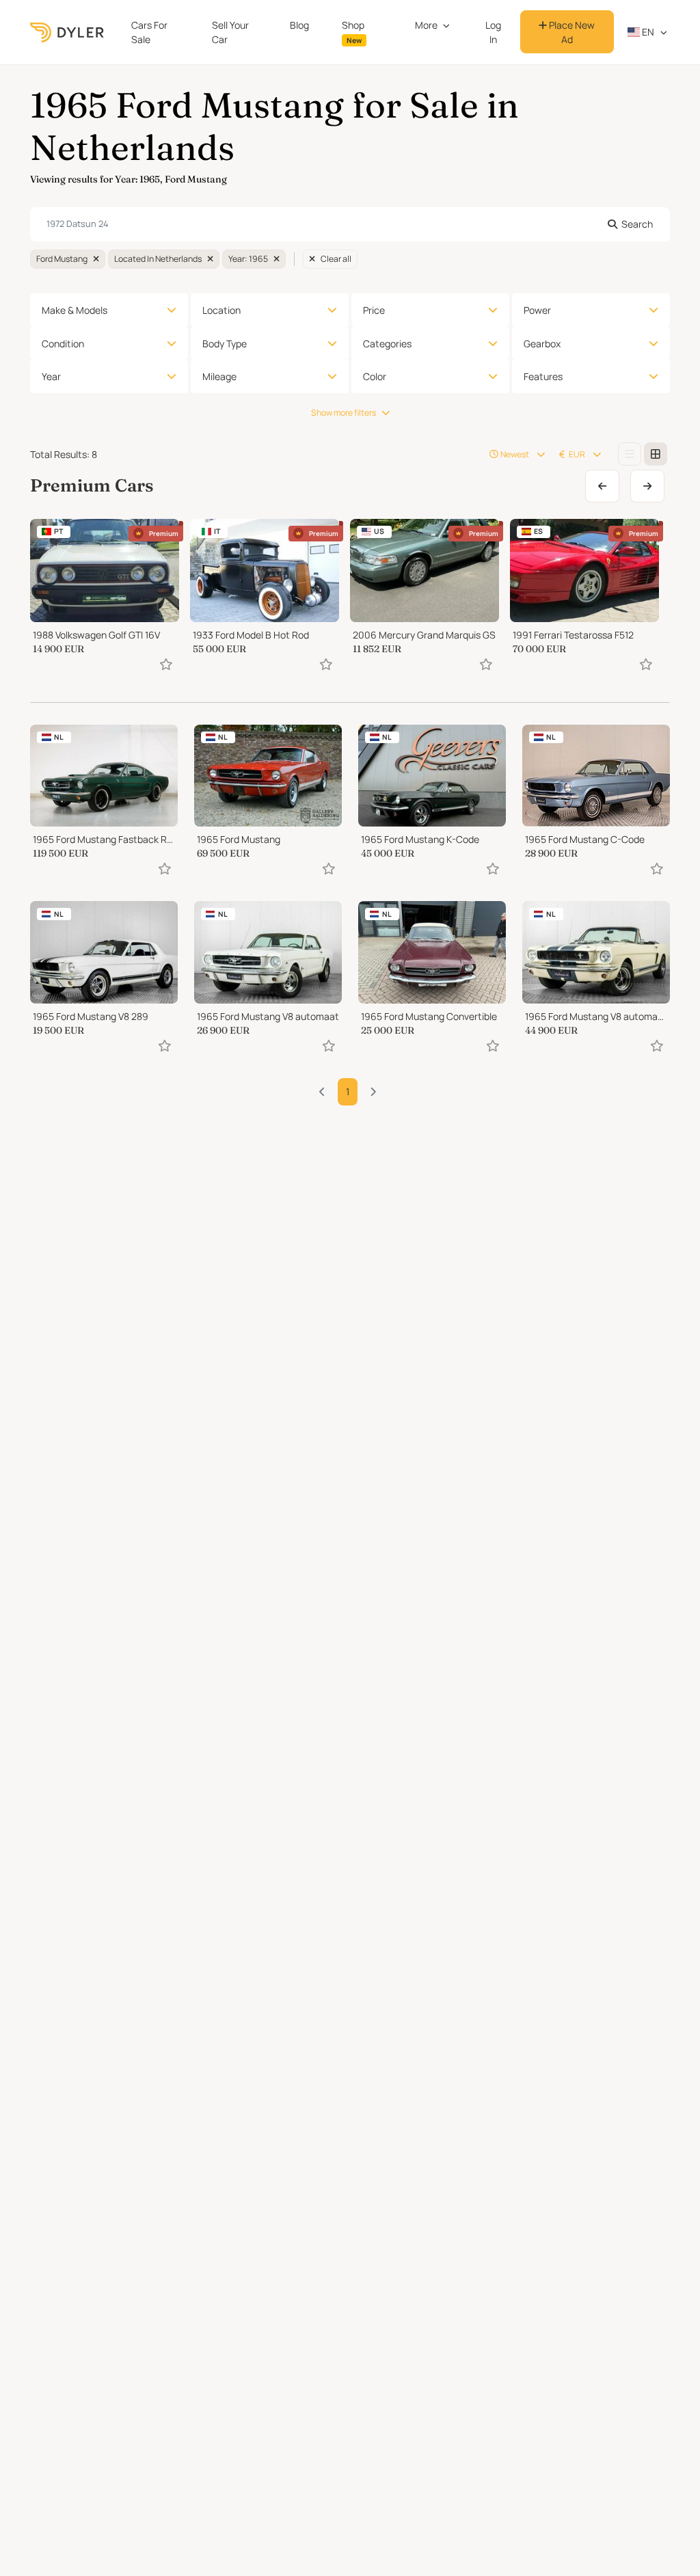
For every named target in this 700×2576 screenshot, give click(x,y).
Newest (515, 454)
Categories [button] (387, 344)
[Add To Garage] (166, 664)
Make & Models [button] (75, 310)
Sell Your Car (230, 32)
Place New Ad (571, 32)
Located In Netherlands (158, 259)
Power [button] (537, 310)
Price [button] (374, 310)
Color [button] (375, 376)
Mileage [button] (219, 376)
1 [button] (348, 1091)
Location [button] (221, 310)
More (426, 25)
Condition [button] (63, 344)
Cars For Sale (149, 32)
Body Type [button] (225, 344)
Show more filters (344, 413)
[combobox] (350, 224)
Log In (493, 32)
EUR (577, 454)
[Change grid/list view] (630, 454)
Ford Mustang (62, 259)
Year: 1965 (248, 259)
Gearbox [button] (542, 344)
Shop (353, 32)
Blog (299, 25)
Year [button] (51, 376)
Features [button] (543, 376)
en (647, 32)
